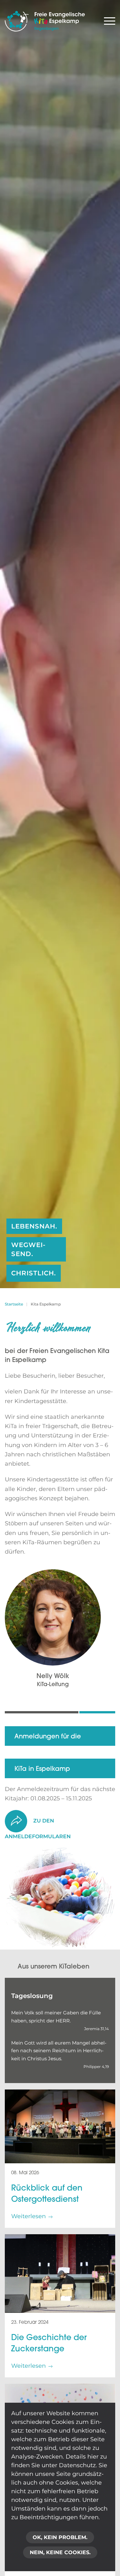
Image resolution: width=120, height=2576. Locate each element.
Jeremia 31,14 (96, 2029)
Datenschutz (77, 2465)
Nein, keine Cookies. (60, 2552)
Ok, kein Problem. (60, 2537)
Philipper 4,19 (96, 2067)
